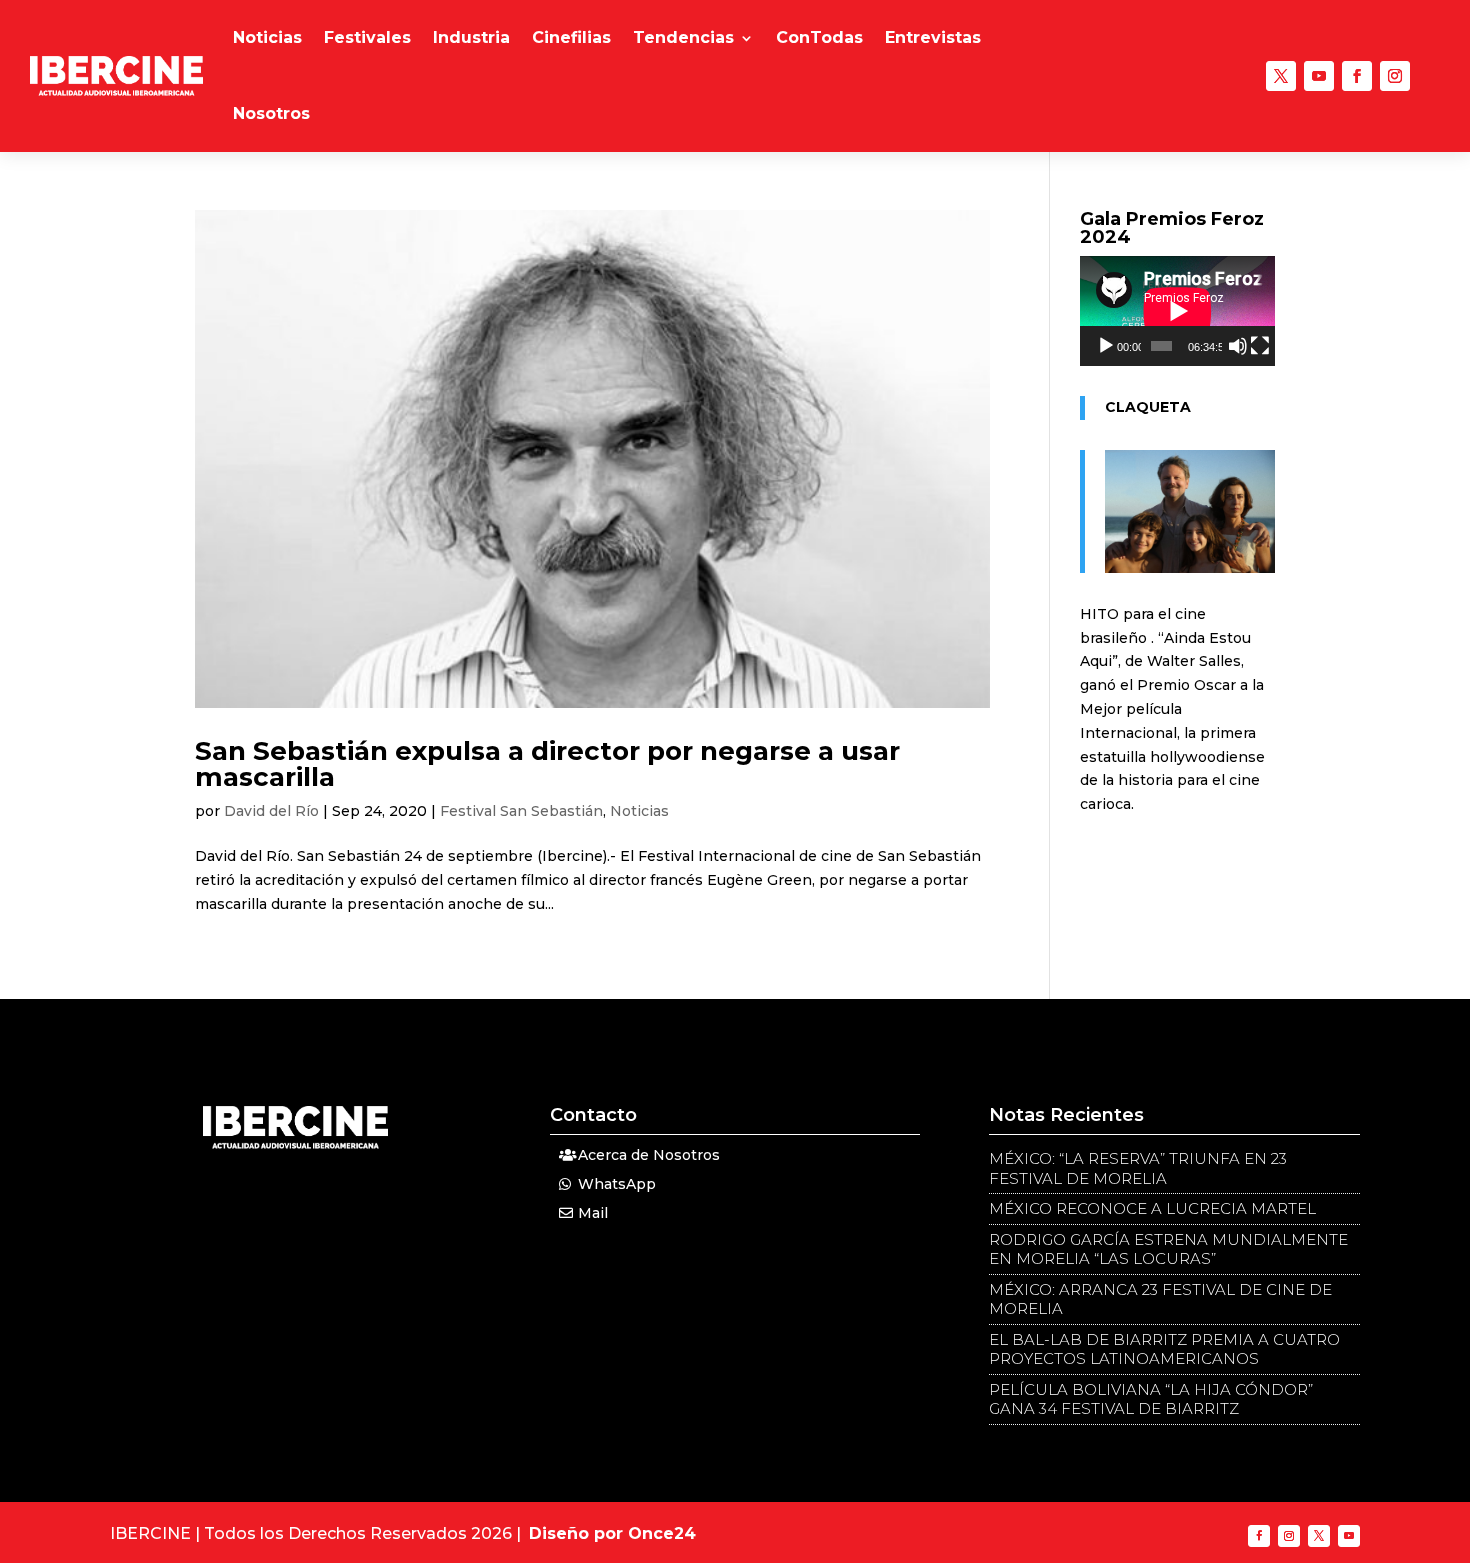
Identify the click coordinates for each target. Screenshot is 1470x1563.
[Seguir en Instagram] (1395, 76)
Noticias (267, 37)
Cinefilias (571, 37)
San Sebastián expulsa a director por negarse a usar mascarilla (547, 764)
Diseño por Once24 (612, 1533)
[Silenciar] (1238, 346)
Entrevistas (933, 37)
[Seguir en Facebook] (1357, 76)
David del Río (271, 811)
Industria (471, 37)
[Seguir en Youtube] (1319, 76)
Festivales (367, 37)
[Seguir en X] (1281, 76)
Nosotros (271, 113)
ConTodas (819, 37)
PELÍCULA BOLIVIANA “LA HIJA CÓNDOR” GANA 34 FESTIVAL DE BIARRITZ (1151, 1399)
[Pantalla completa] (1260, 346)
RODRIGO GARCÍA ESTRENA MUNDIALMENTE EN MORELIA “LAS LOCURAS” (1168, 1249)
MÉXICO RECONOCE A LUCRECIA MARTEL (1152, 1208)
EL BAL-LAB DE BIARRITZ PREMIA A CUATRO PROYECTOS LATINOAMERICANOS (1164, 1349)
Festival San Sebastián (521, 811)
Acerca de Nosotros (649, 1155)
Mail (593, 1213)
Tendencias (683, 37)
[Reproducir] (1106, 346)
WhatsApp (617, 1184)
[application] (1177, 311)
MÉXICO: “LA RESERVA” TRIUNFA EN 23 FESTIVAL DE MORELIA (1138, 1168)
